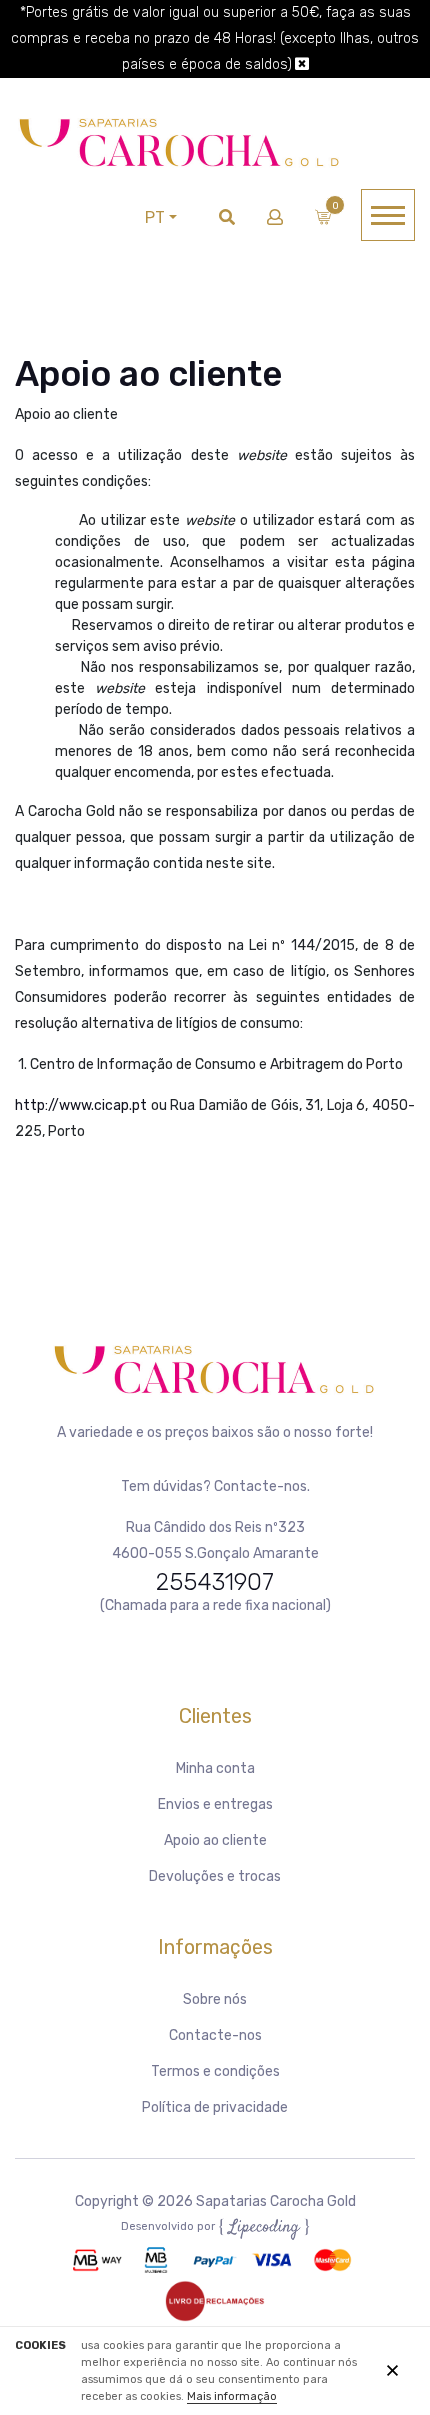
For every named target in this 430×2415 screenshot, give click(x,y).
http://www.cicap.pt (81, 1105)
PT (155, 217)
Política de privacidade (215, 2107)
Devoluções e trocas (215, 1876)
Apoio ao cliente (215, 1840)
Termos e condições (215, 2071)
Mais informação (232, 2396)
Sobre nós (215, 1999)
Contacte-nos (215, 2035)
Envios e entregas (215, 1804)
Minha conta (215, 1768)
